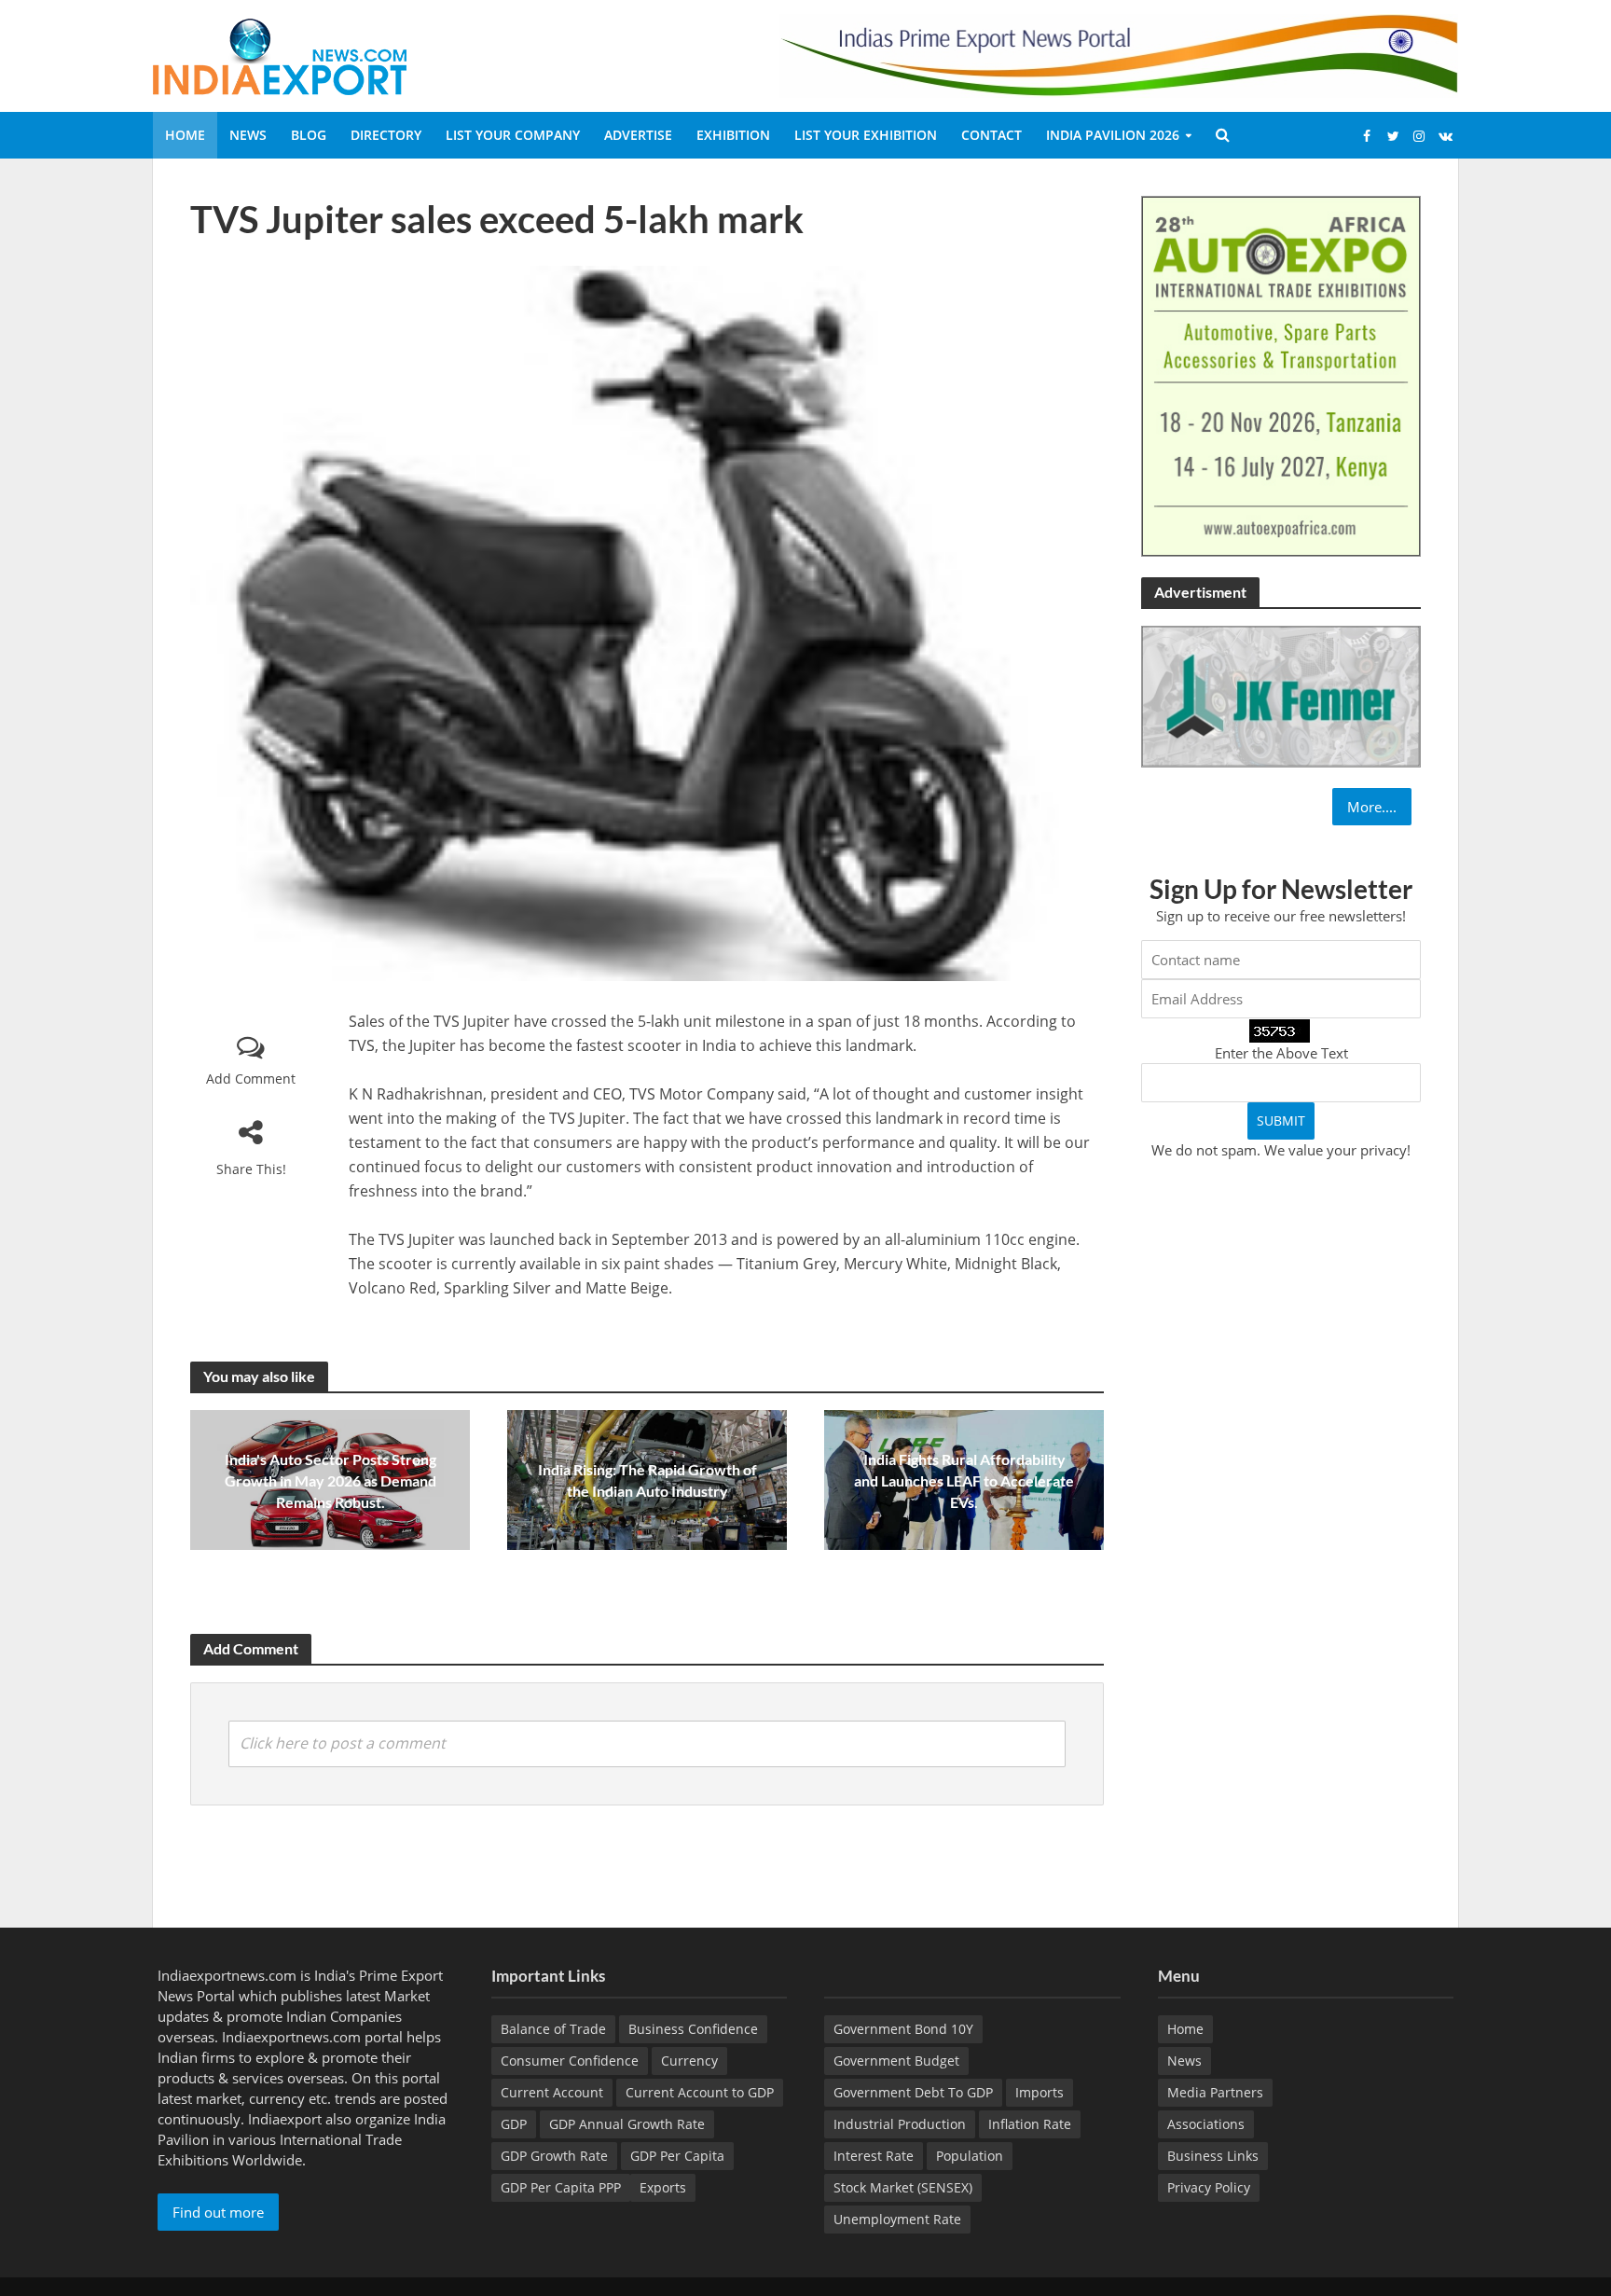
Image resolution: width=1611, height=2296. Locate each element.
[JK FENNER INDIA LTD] (1281, 695)
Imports (1040, 2092)
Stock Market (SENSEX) (903, 2187)
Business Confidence (693, 2029)
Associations (1206, 2124)
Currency (689, 2061)
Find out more (218, 2212)
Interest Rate (874, 2156)
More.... (1372, 807)
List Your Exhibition (866, 135)
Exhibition (733, 135)
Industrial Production (900, 2124)
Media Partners (1215, 2092)
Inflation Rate (1030, 2124)
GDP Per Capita (677, 2156)
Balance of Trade (553, 2029)
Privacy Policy (1209, 2187)
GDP (514, 2124)
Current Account (552, 2092)
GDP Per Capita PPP (561, 2187)
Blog (309, 135)
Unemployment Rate (897, 2219)
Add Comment (251, 1079)
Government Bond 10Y (903, 2029)
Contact (991, 135)
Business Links (1213, 2156)
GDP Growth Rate (554, 2156)
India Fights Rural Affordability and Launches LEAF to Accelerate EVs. (964, 1480)
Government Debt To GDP (913, 2092)
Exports (663, 2187)
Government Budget (896, 2061)
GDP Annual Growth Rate (627, 2124)
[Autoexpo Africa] (1281, 375)
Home (185, 135)
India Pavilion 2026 (1113, 135)
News (248, 135)
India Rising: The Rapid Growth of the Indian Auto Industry (647, 1480)
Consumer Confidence (570, 2061)
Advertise (638, 135)
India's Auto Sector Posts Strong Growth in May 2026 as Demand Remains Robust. (330, 1480)
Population (970, 2156)
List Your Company (513, 135)
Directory (386, 135)
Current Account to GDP (700, 2092)
